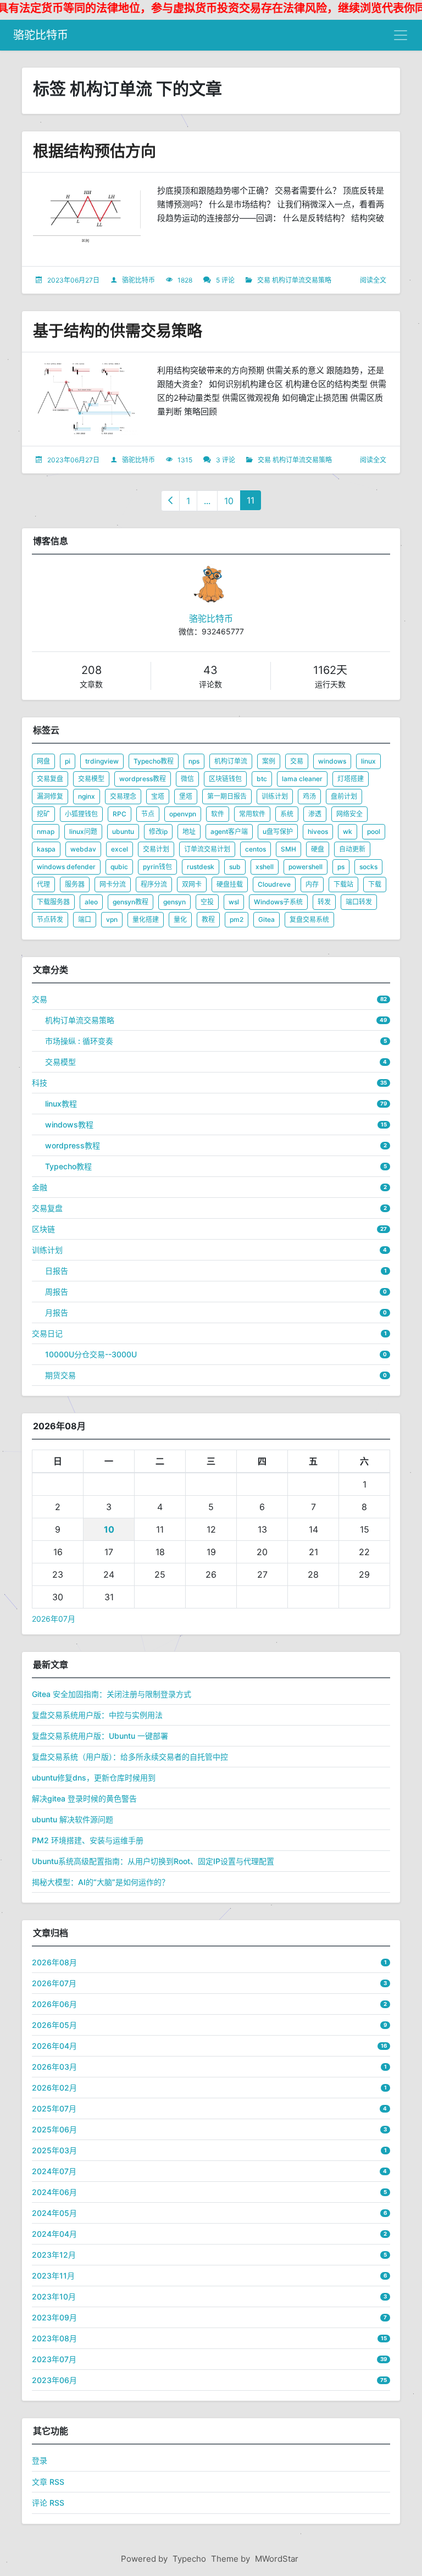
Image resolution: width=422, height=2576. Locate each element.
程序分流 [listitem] (154, 884)
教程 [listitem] (208, 919)
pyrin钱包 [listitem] (157, 867)
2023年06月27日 (73, 280)
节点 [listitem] (148, 814)
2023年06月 (54, 2380)
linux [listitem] (368, 761)
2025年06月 (54, 2129)
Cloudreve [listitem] (274, 884)
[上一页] (170, 501)
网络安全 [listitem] (349, 814)
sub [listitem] (235, 867)
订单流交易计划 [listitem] (207, 849)
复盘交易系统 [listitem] (309, 919)
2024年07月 (54, 2171)
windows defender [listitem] (66, 867)
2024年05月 (54, 2213)
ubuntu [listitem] (123, 831)
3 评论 (226, 460)
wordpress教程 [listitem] (143, 779)
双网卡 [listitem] (192, 884)
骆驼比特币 (41, 35)
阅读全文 (373, 280)
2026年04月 (54, 2046)
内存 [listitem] (312, 884)
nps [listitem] (194, 761)
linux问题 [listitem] (83, 831)
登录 (40, 2460)
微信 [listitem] (187, 779)
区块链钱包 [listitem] (225, 779)
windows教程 (69, 1124)
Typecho (189, 2559)
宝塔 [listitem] (158, 796)
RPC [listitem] (120, 814)
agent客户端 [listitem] (229, 831)
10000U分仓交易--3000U (91, 1354)
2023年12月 (54, 2255)
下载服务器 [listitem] (53, 902)
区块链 (43, 1229)
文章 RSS (48, 2482)
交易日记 (47, 1333)
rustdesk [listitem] (201, 867)
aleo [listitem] (91, 902)
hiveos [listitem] (318, 831)
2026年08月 (54, 1962)
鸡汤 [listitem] (309, 796)
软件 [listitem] (218, 814)
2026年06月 (54, 2004)
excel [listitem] (120, 849)
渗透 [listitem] (315, 814)
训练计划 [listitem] (275, 796)
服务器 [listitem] (75, 884)
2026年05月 (54, 2025)
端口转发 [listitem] (359, 902)
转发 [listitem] (324, 902)
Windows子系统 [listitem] (278, 902)
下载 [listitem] (375, 884)
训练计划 (47, 1250)
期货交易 (60, 1375)
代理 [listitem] (43, 884)
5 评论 (225, 280)
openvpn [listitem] (183, 814)
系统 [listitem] (287, 814)
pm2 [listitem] (237, 919)
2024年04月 (54, 2234)
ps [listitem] (341, 867)
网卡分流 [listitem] (113, 884)
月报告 (57, 1312)
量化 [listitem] (180, 919)
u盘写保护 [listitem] (278, 831)
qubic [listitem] (119, 867)
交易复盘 (47, 1208)
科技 (40, 1083)
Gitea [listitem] (266, 919)
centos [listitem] (256, 849)
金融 (40, 1187)
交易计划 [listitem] (156, 849)
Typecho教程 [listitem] (154, 761)
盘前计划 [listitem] (344, 796)
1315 (185, 460)
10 (229, 501)
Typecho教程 (68, 1166)
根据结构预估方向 (95, 151)
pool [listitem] (374, 831)
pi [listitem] (68, 761)
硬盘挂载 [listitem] (230, 884)
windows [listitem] (332, 761)
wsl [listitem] (234, 902)
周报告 (57, 1292)
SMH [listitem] (288, 849)
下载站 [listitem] (343, 884)
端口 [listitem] (85, 919)
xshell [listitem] (265, 867)
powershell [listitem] (306, 867)
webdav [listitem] (83, 849)
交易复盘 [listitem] (50, 779)
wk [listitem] (348, 831)
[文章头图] (87, 220)
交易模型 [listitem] (91, 779)
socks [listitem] (368, 867)
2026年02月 (54, 2088)
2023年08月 (54, 2338)
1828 (185, 280)
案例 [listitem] (269, 761)
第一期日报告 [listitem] (227, 796)
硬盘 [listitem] (318, 849)
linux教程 (61, 1104)
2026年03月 (54, 2067)
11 (251, 500)
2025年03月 (54, 2150)
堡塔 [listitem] (186, 796)
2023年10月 (54, 2296)
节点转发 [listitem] (50, 919)
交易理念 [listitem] (123, 796)
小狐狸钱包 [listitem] (81, 814)
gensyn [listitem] (174, 902)
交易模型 (60, 1062)
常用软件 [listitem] (252, 814)
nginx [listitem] (87, 796)
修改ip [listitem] (158, 831)
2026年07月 (54, 1619)
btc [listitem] (262, 779)
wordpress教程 (73, 1145)
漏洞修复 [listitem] (50, 796)
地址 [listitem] (189, 831)
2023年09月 (54, 2317)
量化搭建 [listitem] (146, 919)
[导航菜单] (401, 35)
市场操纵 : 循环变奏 (79, 1041)
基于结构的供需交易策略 (118, 331)
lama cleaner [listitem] (302, 779)
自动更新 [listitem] (352, 849)
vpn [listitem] (112, 919)
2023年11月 (53, 2276)
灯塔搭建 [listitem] (351, 779)
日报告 (57, 1271)
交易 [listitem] (297, 761)
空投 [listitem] (207, 902)
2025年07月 (54, 2108)
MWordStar (277, 2559)
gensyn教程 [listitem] (131, 902)
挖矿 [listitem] (43, 814)
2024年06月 (54, 2192)
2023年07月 (54, 2359)
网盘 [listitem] (43, 761)
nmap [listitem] (46, 831)
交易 (264, 280)
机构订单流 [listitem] (231, 761)
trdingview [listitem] (102, 761)
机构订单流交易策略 (302, 280)
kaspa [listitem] (46, 849)
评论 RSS (48, 2503)
